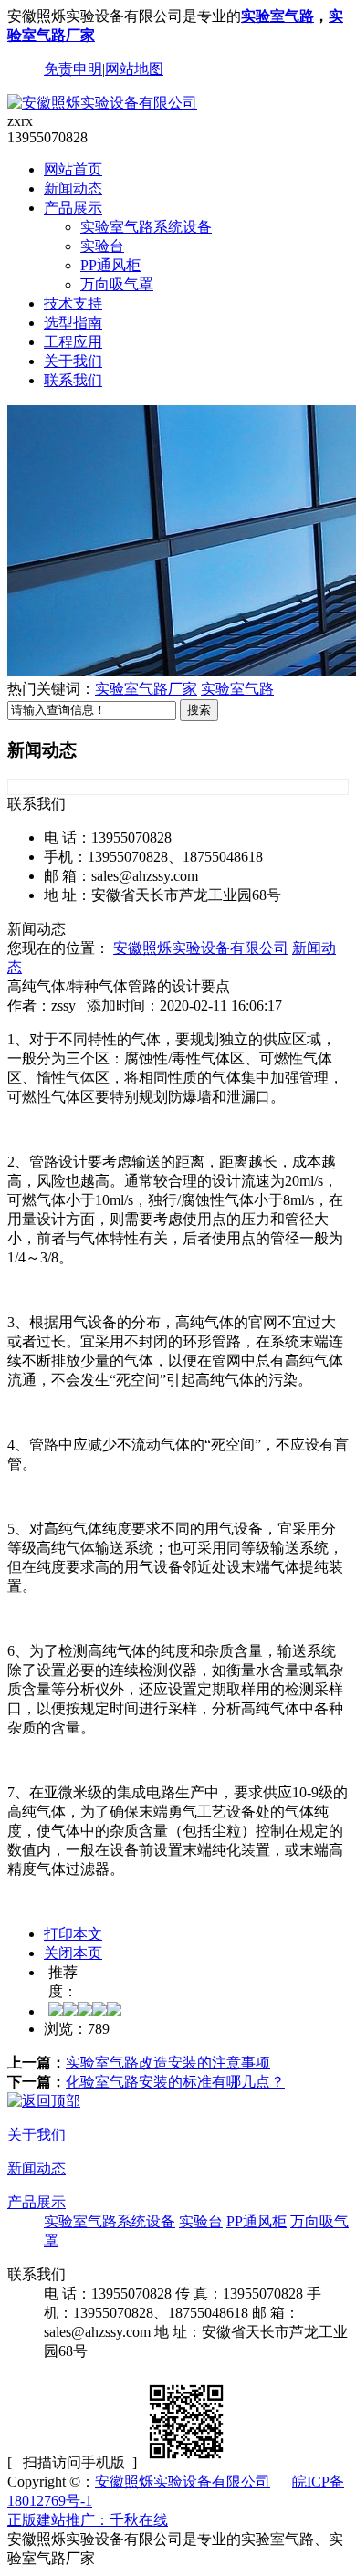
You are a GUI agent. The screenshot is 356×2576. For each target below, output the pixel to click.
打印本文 (73, 1934)
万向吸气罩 (117, 284)
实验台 (102, 246)
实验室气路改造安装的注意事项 (168, 2063)
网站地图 (134, 69)
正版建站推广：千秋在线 (88, 2520)
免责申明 (73, 69)
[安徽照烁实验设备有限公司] (102, 103)
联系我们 (73, 380)
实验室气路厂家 (146, 689)
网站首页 (73, 169)
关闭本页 (73, 1953)
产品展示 (73, 208)
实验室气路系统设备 (146, 227)
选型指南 (73, 323)
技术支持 (73, 304)
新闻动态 (73, 188)
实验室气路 (277, 16)
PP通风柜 (110, 265)
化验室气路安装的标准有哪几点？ (175, 2082)
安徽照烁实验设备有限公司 (201, 948)
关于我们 (73, 361)
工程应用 (73, 342)
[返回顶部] (44, 2101)
